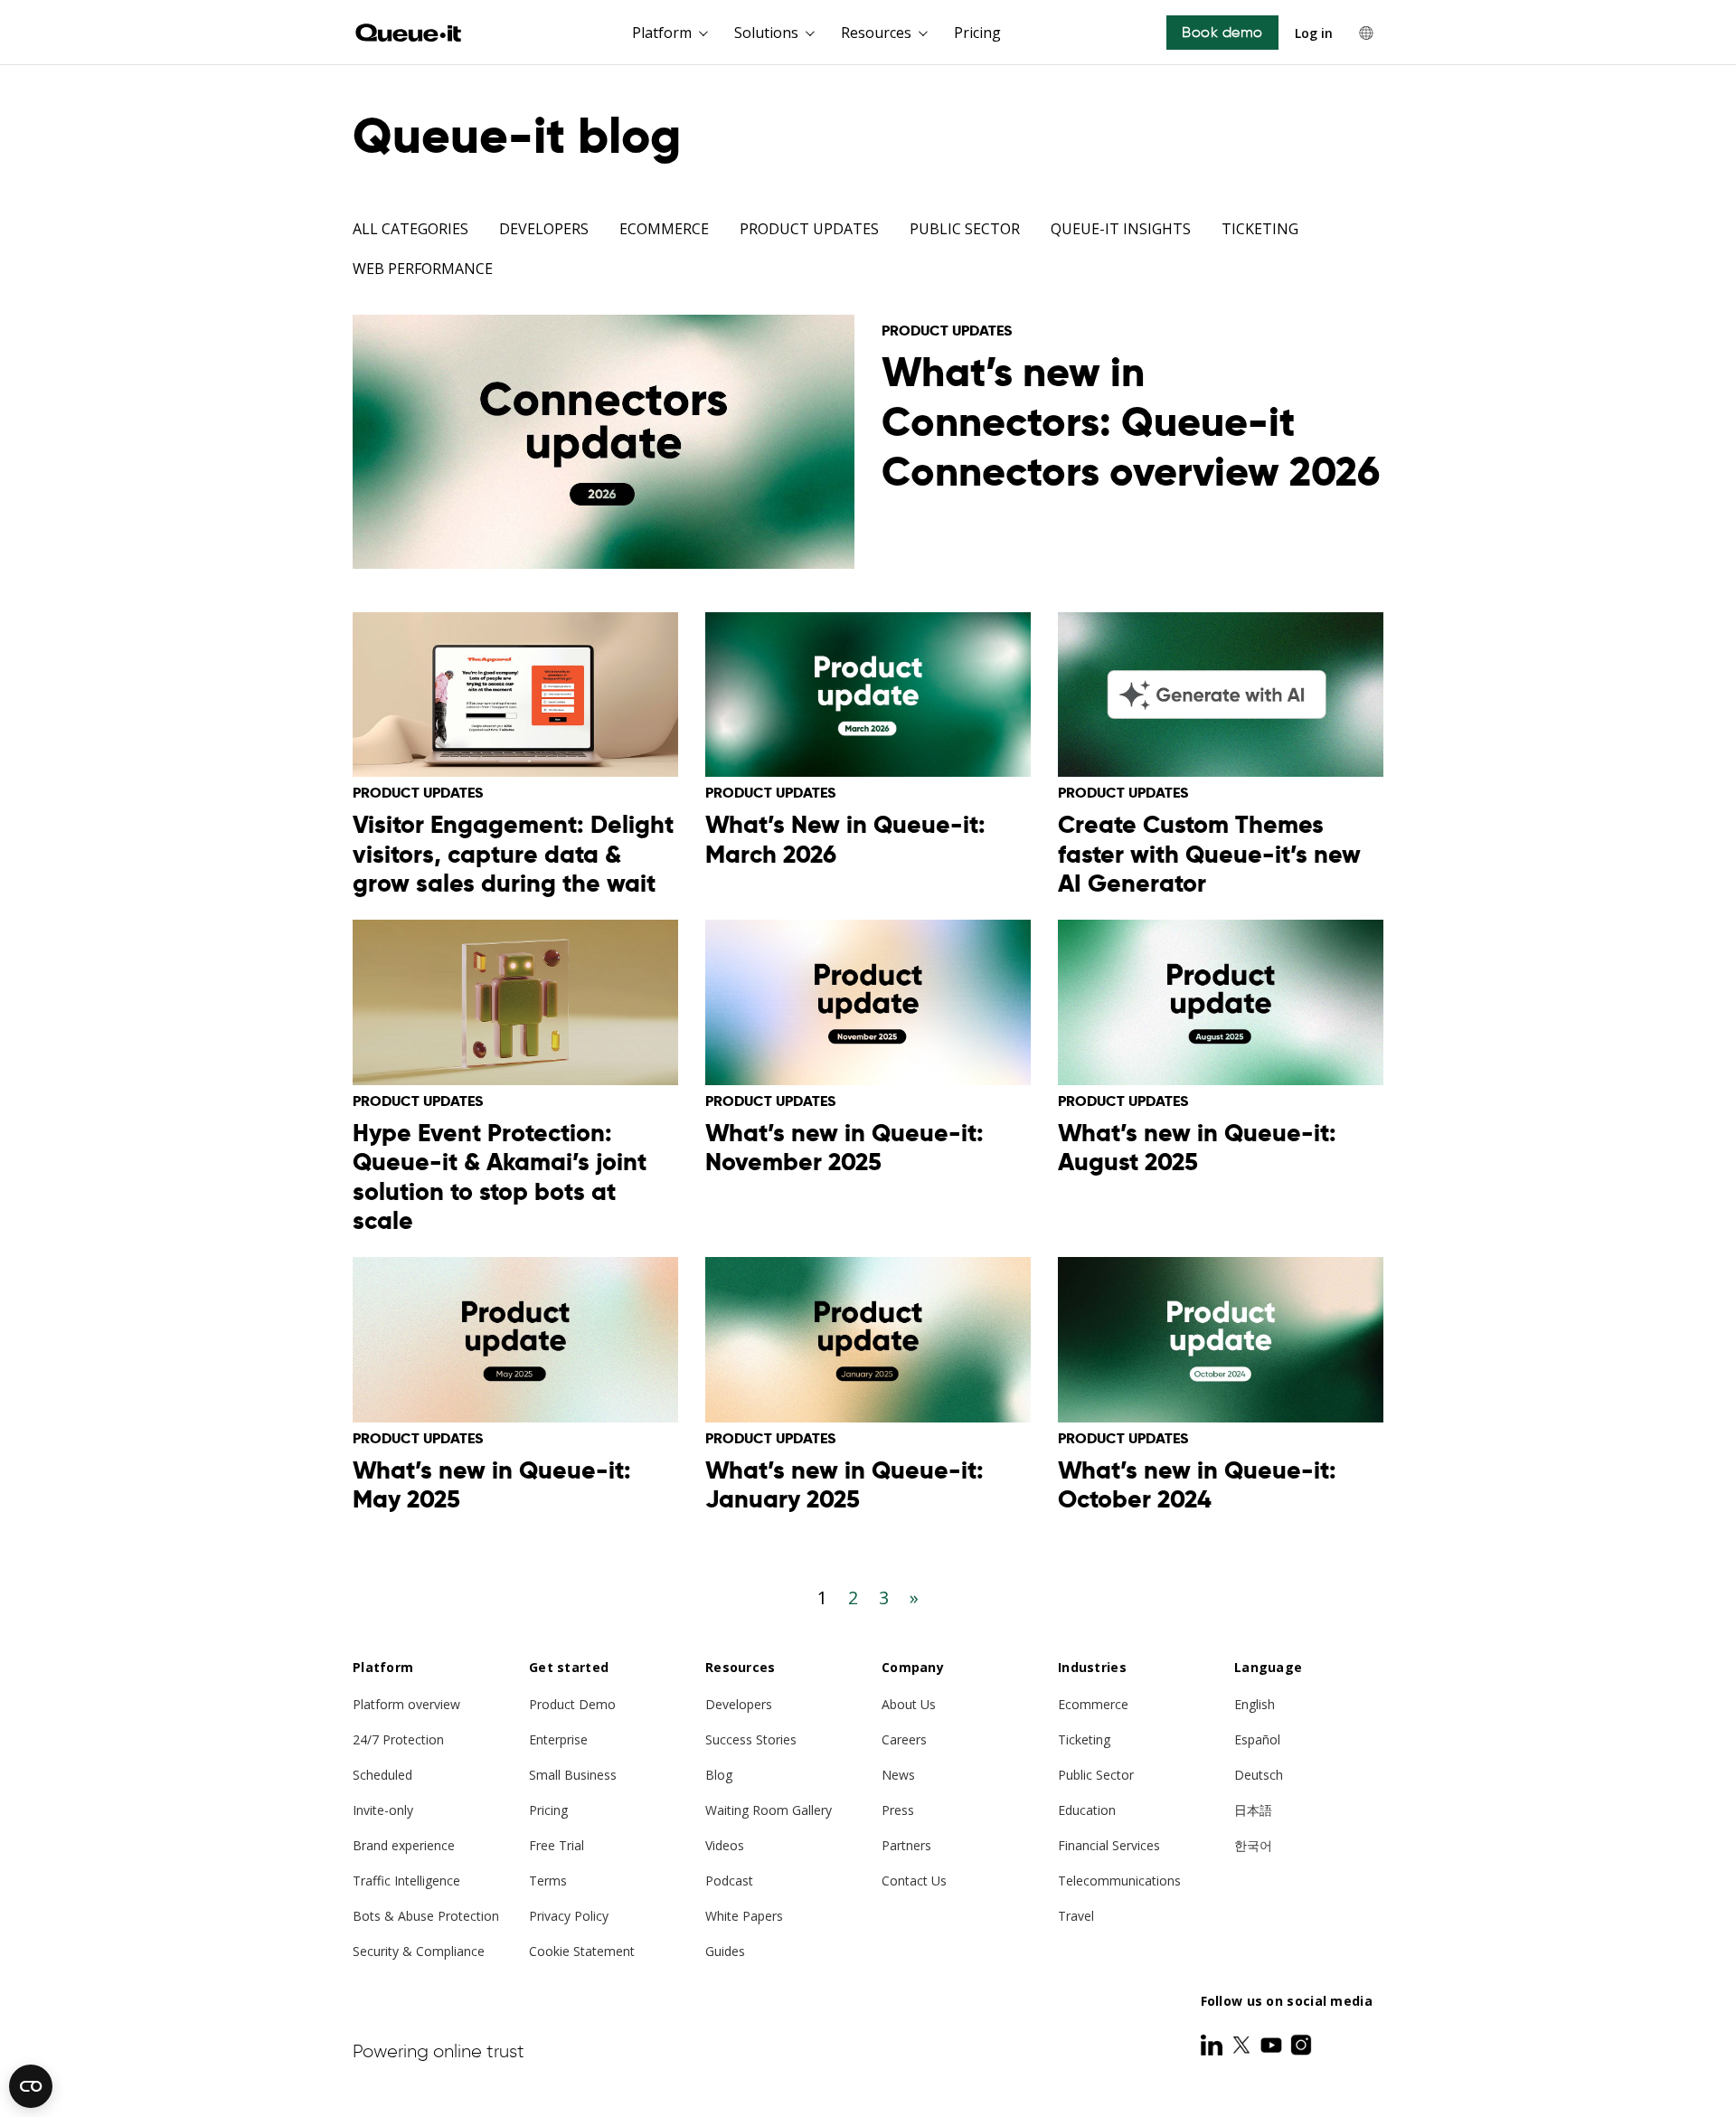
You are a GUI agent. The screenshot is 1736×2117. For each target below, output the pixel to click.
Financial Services (1109, 1845)
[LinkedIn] (1213, 2045)
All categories (410, 229)
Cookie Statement (582, 1951)
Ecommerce (664, 229)
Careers (904, 1739)
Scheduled (382, 1775)
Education (1087, 1810)
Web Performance (423, 269)
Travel (1076, 1916)
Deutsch (1259, 1775)
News (898, 1775)
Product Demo (572, 1704)
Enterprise (558, 1739)
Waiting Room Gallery (769, 1810)
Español (1257, 1739)
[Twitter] (1243, 2045)
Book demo (1222, 32)
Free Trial (557, 1845)
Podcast (729, 1881)
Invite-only (383, 1810)
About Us (909, 1704)
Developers (544, 229)
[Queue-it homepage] (409, 33)
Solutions (766, 33)
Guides (725, 1951)
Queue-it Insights (1121, 229)
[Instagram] (1301, 2045)
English (1255, 1704)
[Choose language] (1366, 33)
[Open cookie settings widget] (31, 2086)
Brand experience (404, 1845)
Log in (1314, 33)
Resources (876, 33)
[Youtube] (1273, 2045)
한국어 (1253, 1845)
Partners (906, 1845)
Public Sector (965, 229)
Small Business (573, 1775)
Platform (662, 33)
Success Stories (751, 1739)
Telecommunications (1119, 1881)
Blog (719, 1775)
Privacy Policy (569, 1916)
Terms (548, 1881)
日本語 (1253, 1810)
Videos (725, 1845)
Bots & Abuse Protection (426, 1916)
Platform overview (406, 1704)
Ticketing (1260, 229)
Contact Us (914, 1881)
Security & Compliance (419, 1951)
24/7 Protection (398, 1739)
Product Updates (809, 229)
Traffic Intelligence (406, 1881)
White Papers (744, 1916)
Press (898, 1810)
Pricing (977, 33)
